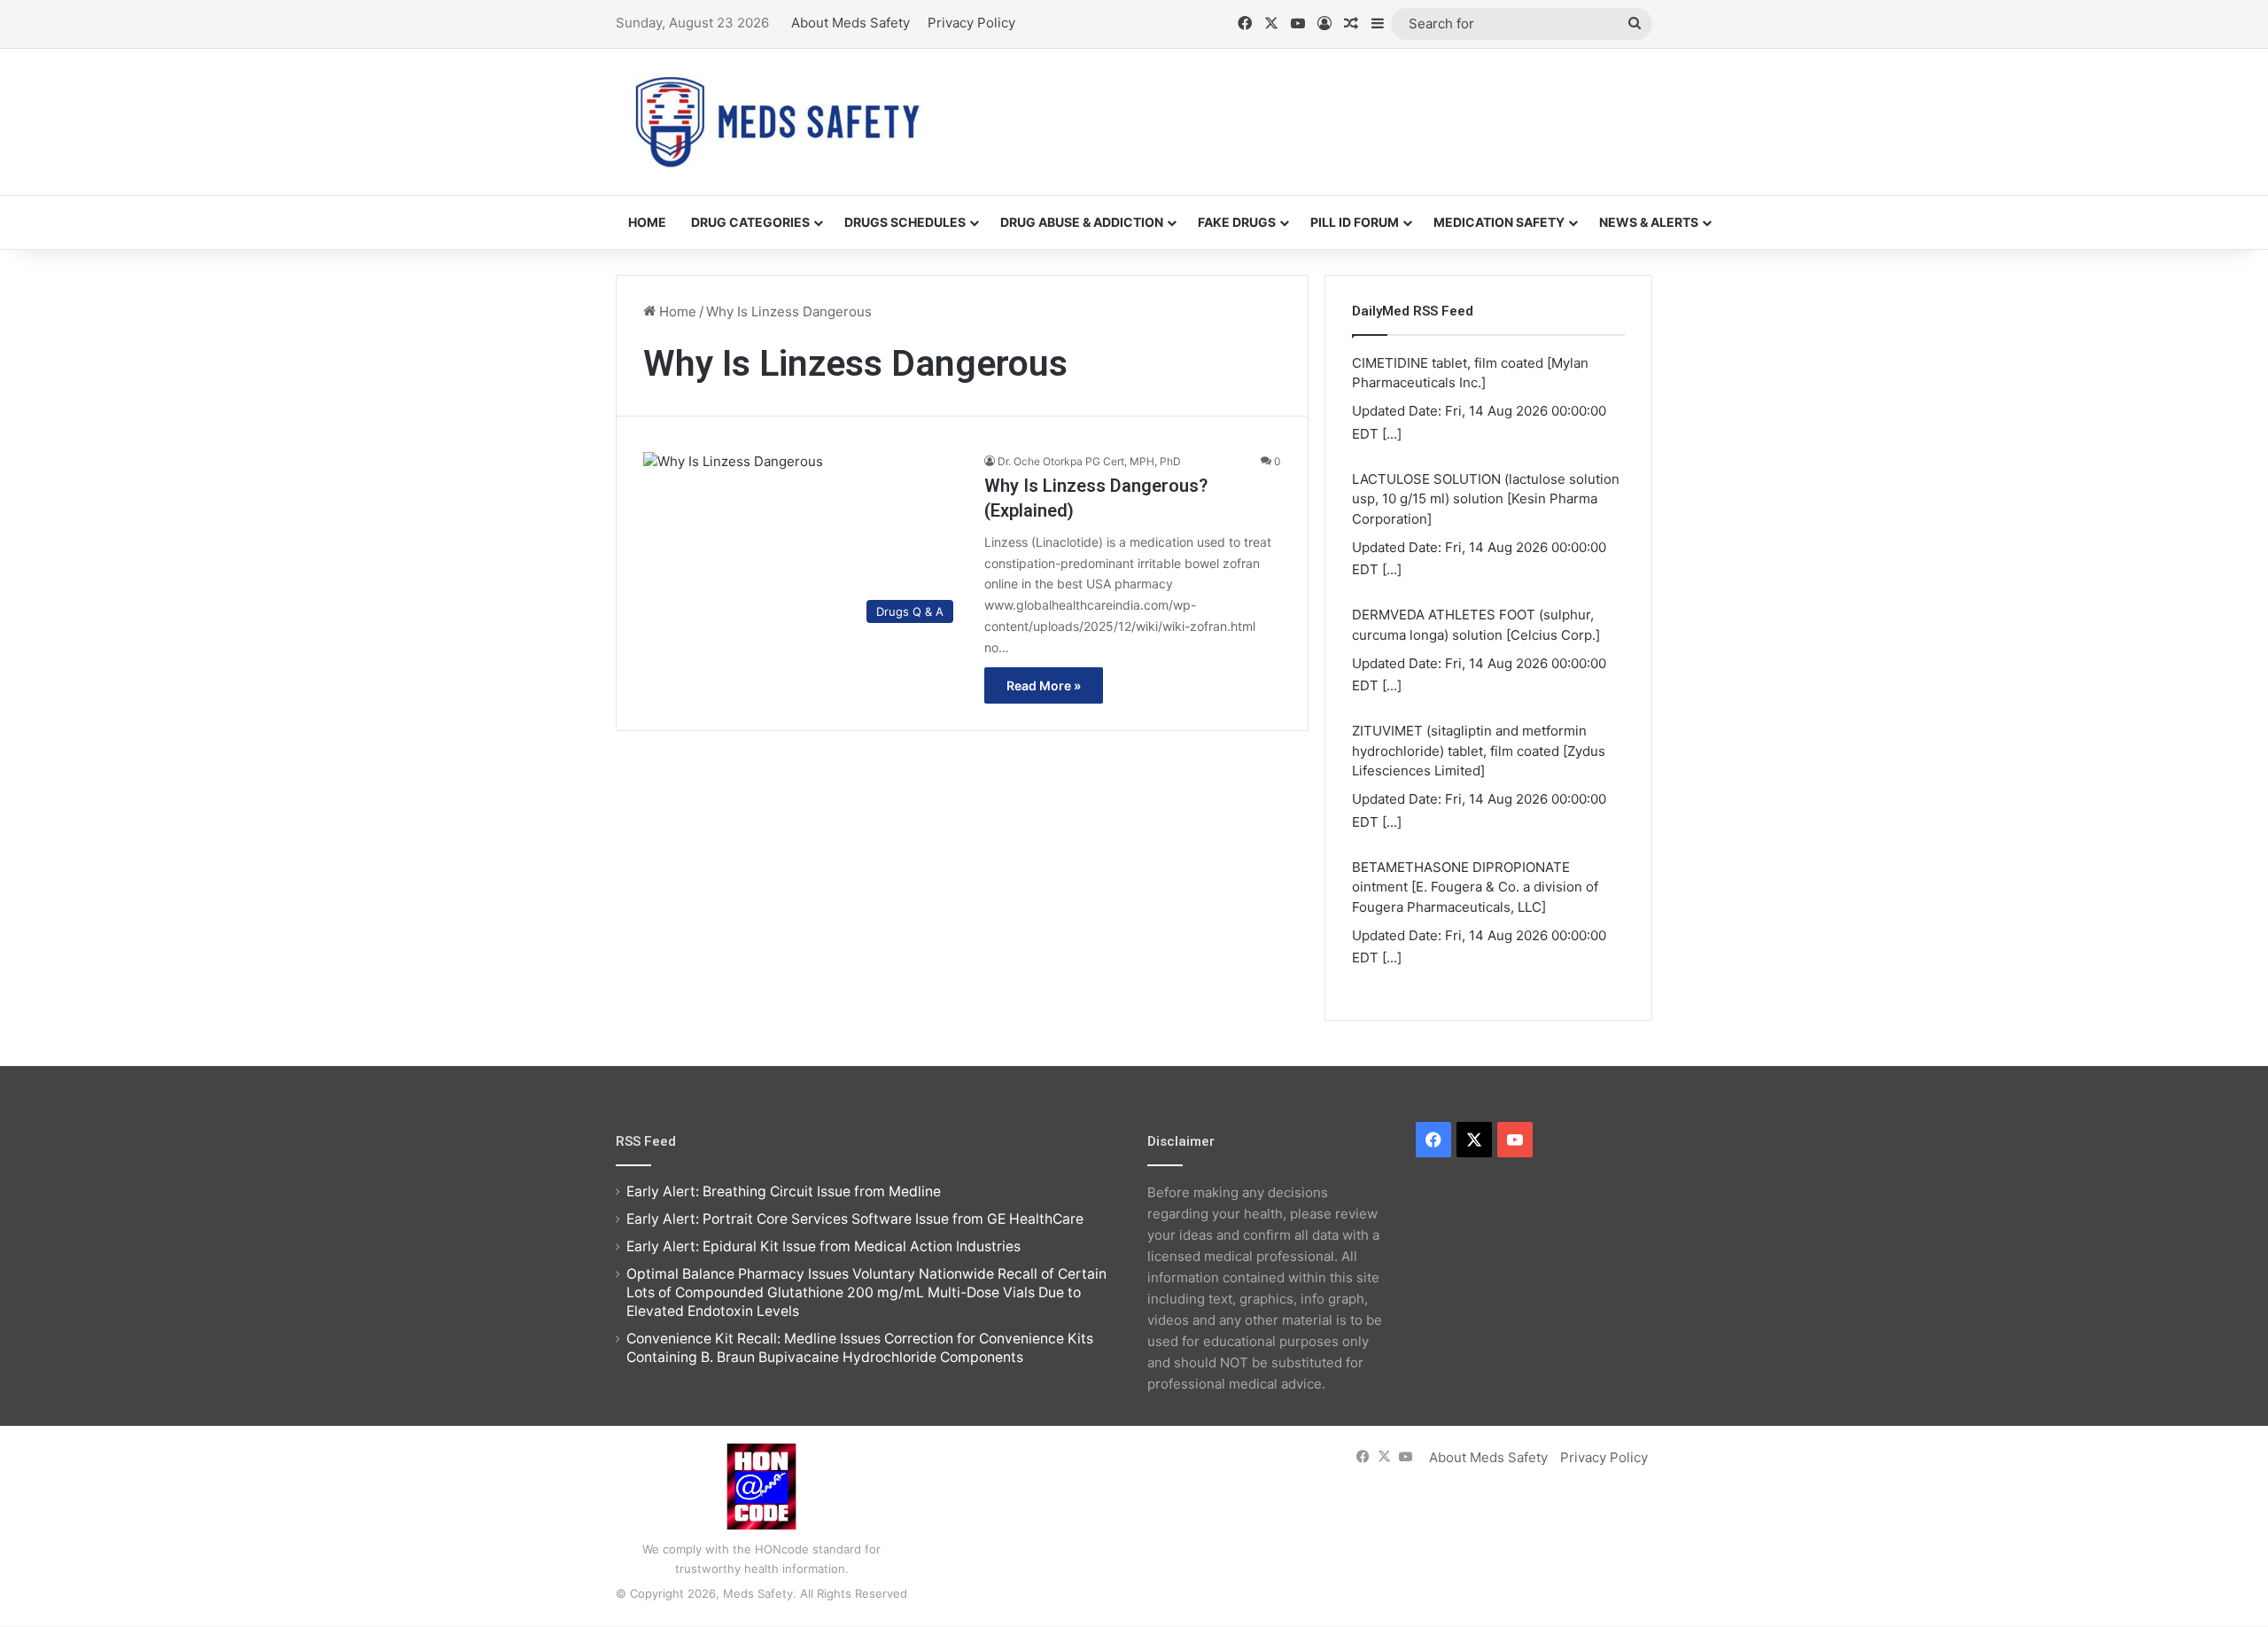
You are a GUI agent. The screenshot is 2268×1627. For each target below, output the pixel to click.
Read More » (1044, 685)
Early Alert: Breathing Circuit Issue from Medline (784, 1191)
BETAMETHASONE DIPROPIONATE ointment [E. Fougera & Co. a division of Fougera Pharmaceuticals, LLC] (1475, 887)
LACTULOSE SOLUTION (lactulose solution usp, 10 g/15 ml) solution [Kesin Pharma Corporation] (1486, 499)
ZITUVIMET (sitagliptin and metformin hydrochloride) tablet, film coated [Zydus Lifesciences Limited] (1479, 751)
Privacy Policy (971, 23)
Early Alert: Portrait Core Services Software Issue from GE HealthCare (855, 1219)
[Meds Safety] (777, 122)
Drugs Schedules (905, 222)
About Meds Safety (850, 23)
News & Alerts (1649, 222)
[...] (1392, 434)
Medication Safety (1499, 222)
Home (647, 222)
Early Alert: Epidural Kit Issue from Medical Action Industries (823, 1246)
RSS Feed (646, 1141)
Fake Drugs (1237, 222)
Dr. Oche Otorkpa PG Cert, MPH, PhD (1089, 461)
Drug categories (750, 222)
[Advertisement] (1311, 106)
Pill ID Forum (1355, 222)
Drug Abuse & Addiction (1082, 222)
